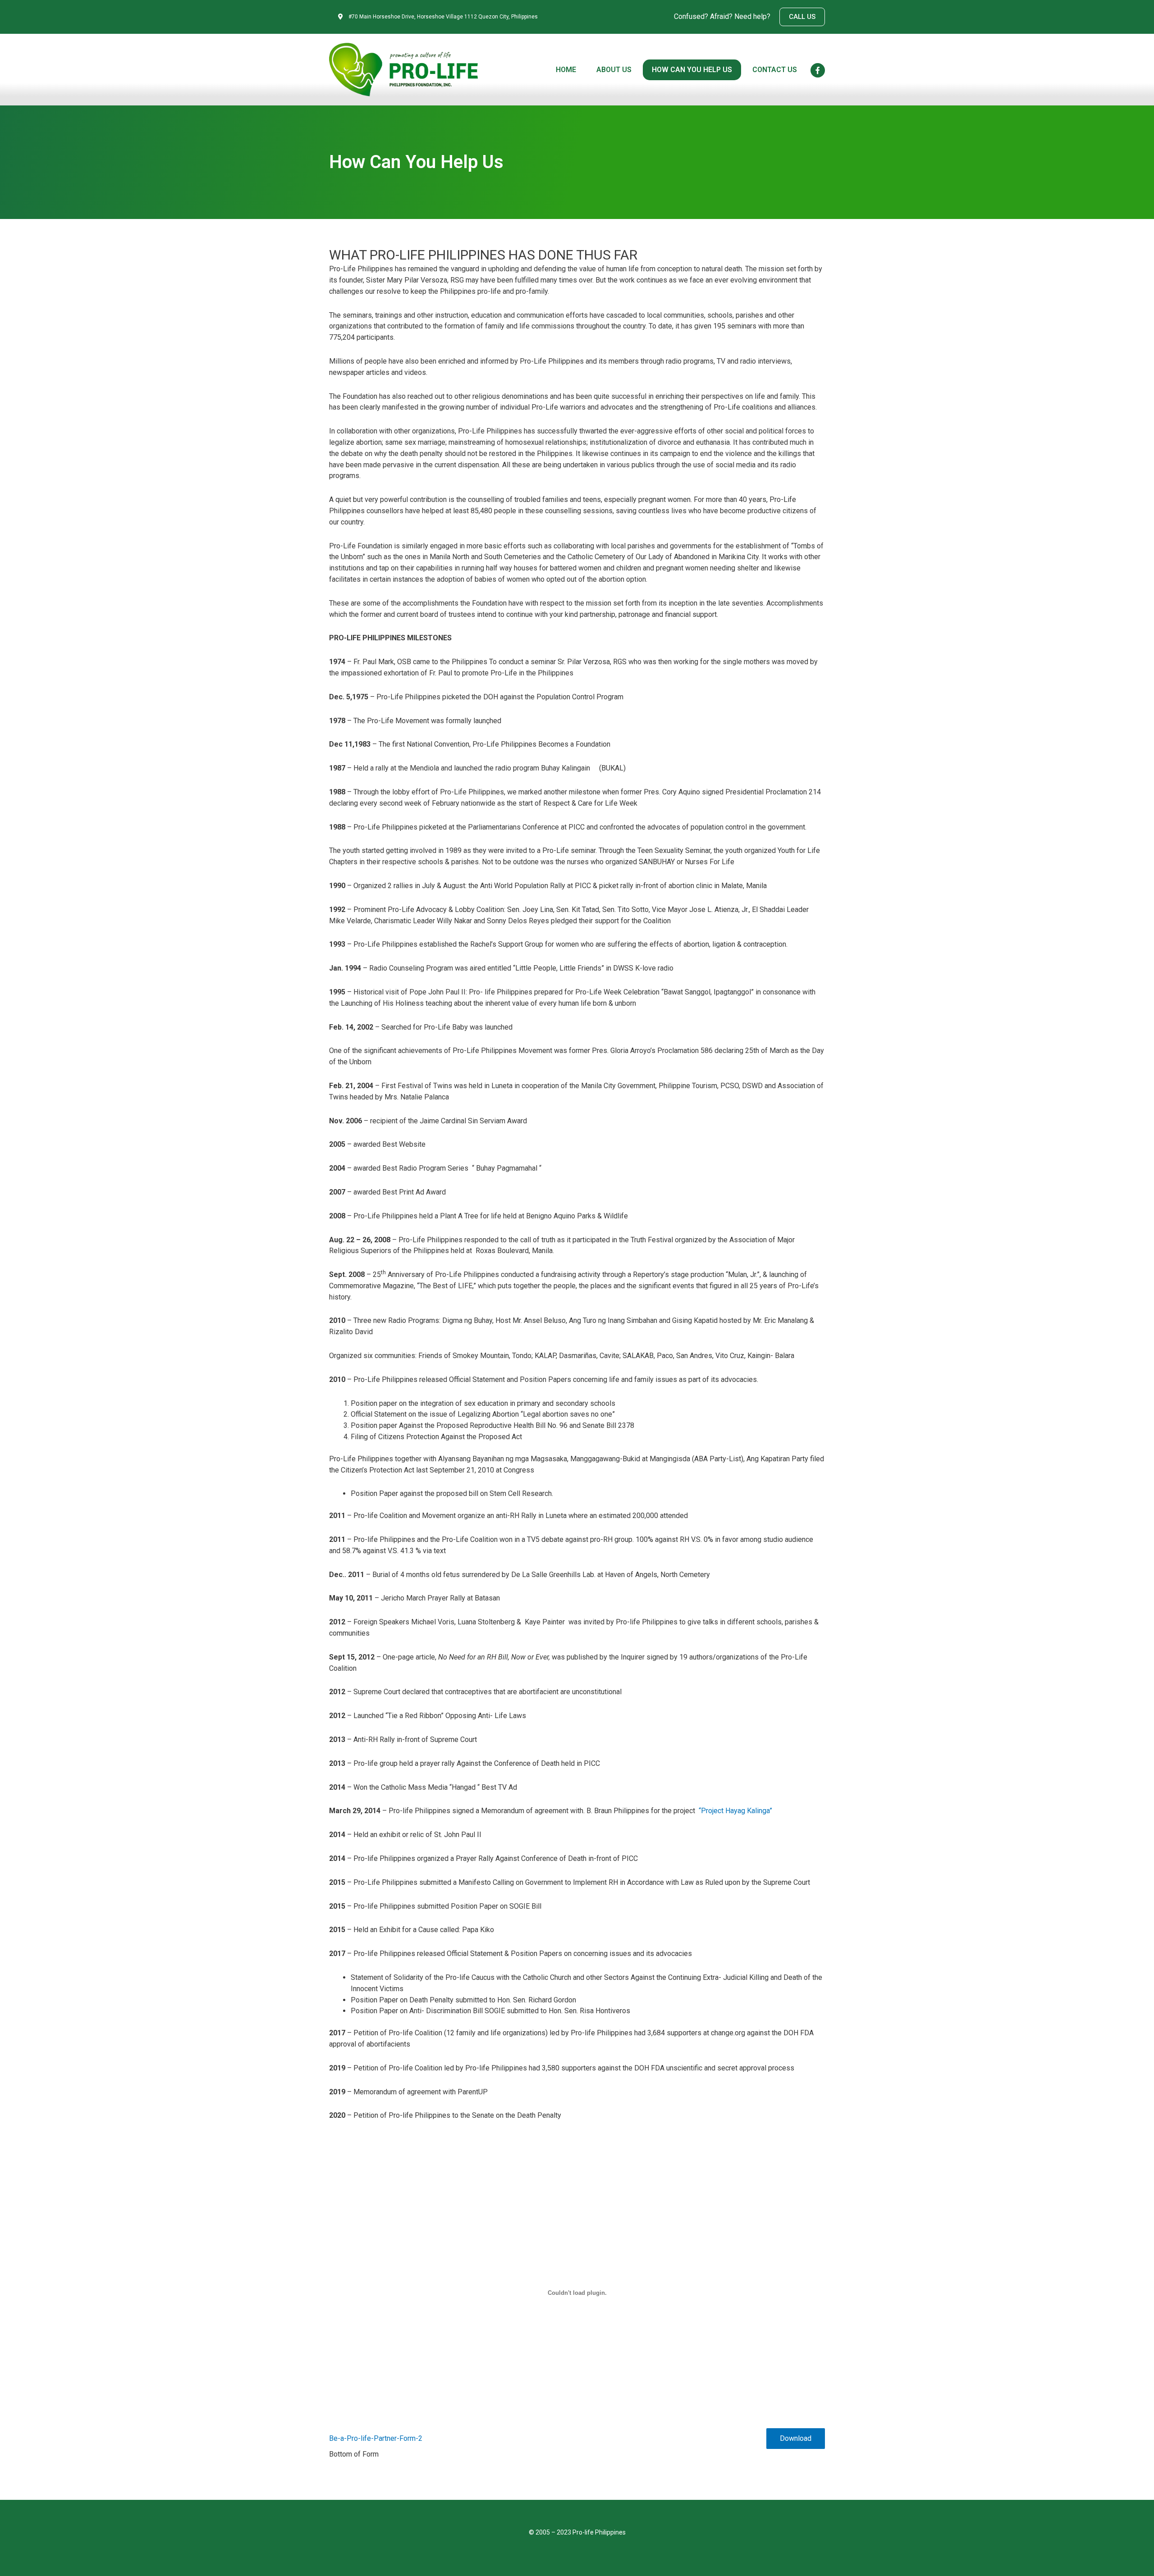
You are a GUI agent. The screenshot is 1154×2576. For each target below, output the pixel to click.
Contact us (775, 70)
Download (796, 2438)
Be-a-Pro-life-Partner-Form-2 (376, 2438)
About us (614, 70)
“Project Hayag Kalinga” (735, 1811)
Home (566, 70)
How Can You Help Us (692, 70)
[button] (802, 17)
